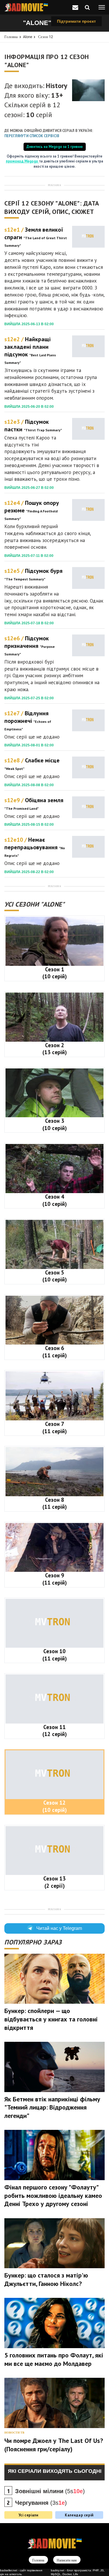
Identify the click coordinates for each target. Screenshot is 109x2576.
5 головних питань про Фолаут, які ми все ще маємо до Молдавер (54, 2359)
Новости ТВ (14, 2433)
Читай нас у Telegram (59, 1928)
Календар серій (79, 2515)
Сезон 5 (55, 1276)
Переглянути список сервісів (32, 136)
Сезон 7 (55, 1428)
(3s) (41, 2503)
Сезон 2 (55, 1049)
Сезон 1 (55, 973)
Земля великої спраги (36, 237)
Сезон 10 (55, 1655)
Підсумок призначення (30, 645)
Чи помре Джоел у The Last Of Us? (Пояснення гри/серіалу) (54, 2445)
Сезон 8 (55, 1503)
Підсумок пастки (33, 426)
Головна (11, 37)
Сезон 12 (45, 37)
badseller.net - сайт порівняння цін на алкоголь (21, 2572)
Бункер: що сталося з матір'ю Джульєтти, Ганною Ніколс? (46, 2279)
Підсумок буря (33, 574)
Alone (28, 37)
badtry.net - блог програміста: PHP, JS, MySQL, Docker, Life (78, 2572)
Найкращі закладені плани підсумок (30, 350)
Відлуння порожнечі (28, 720)
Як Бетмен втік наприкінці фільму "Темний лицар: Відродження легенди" (52, 2107)
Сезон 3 (55, 1124)
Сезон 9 (55, 1579)
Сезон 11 (55, 1731)
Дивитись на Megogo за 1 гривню (55, 146)
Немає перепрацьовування (35, 847)
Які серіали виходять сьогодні (55, 2471)
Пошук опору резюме (32, 510)
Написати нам (67, 2560)
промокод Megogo (22, 161)
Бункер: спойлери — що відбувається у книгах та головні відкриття (51, 2019)
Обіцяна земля (34, 803)
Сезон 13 (54, 1882)
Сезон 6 (55, 1352)
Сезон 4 (55, 1200)
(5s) (50, 2491)
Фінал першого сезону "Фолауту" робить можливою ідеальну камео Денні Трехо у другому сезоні (53, 2195)
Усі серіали (28, 2515)
